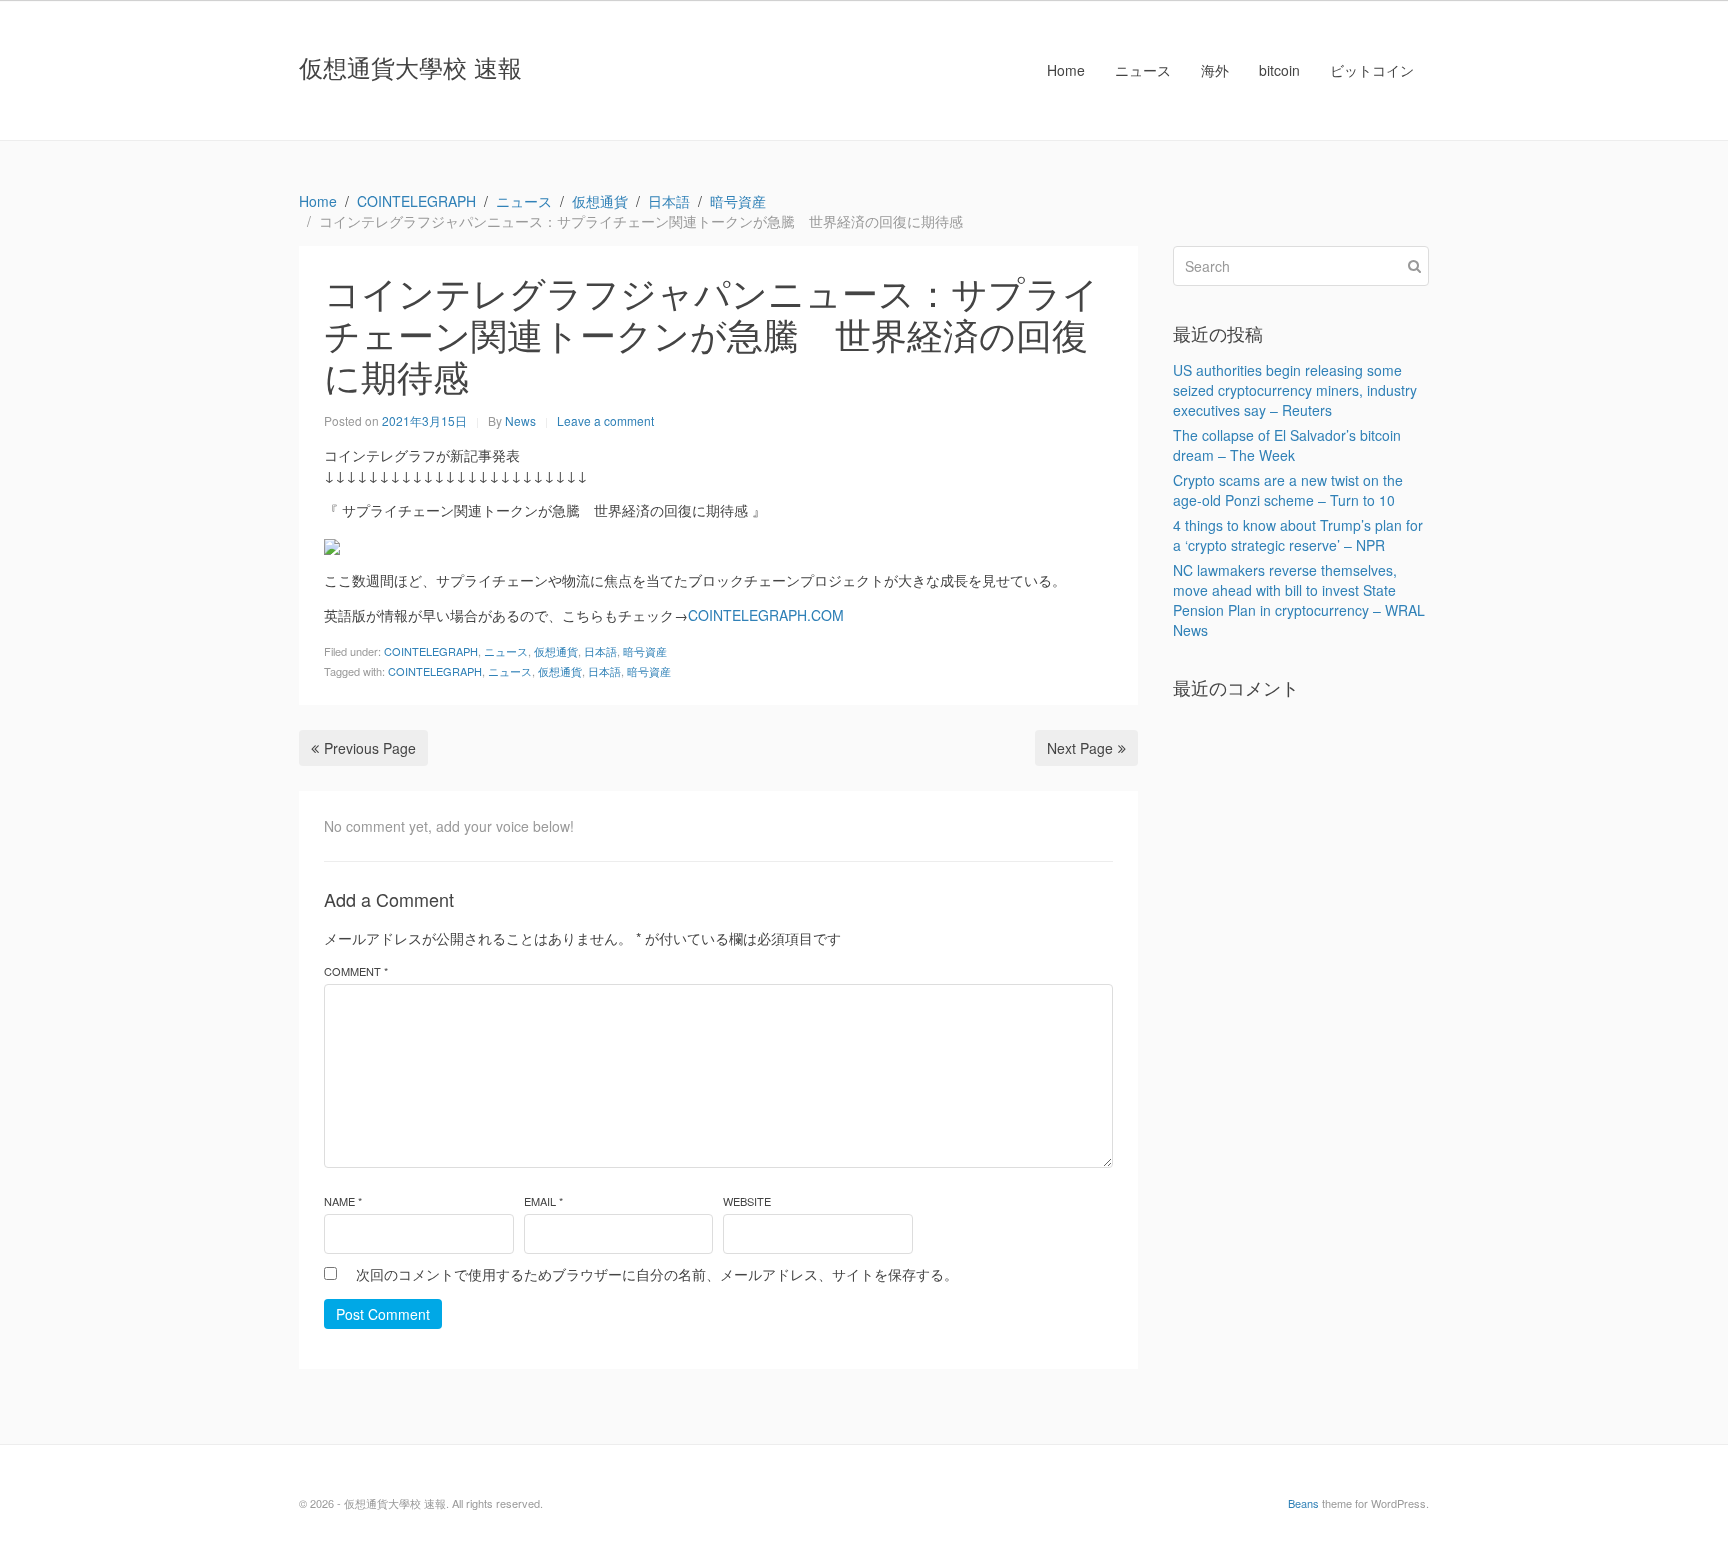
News (520, 420)
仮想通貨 (556, 651)
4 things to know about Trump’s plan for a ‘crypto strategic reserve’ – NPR (1298, 535)
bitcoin (1279, 70)
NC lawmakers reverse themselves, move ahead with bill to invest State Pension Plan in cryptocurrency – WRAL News (1299, 600)
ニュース (1143, 70)
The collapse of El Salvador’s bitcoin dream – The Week (1287, 445)
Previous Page (370, 748)
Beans (1303, 1503)
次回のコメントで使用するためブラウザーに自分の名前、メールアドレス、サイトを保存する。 (657, 1274)
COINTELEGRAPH (431, 651)
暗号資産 (645, 651)
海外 (1215, 70)
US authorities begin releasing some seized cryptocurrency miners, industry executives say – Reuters (1295, 390)
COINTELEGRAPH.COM (766, 615)
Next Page (1080, 748)
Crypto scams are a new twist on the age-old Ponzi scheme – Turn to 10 (1288, 490)
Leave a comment (605, 420)
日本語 (600, 651)
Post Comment (383, 1314)
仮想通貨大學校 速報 (410, 66)
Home (1066, 70)
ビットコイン (1372, 70)
